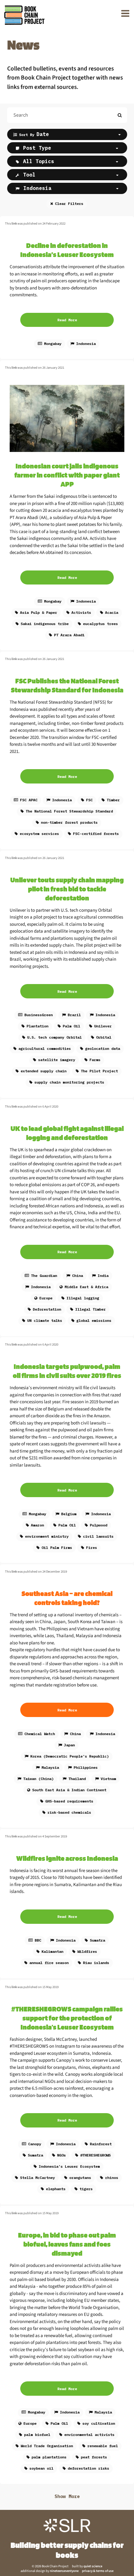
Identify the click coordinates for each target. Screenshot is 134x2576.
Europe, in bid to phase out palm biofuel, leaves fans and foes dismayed (67, 2244)
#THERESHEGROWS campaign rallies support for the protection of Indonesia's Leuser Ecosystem (67, 2018)
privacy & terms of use (98, 2571)
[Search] (120, 115)
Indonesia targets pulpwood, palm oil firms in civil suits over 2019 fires (67, 1371)
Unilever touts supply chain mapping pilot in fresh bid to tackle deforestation (67, 889)
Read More (67, 320)
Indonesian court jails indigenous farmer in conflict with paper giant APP (67, 475)
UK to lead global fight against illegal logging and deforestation (67, 1133)
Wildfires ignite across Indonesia (67, 1858)
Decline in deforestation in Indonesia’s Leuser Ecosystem (67, 250)
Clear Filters (69, 204)
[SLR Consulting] (67, 2526)
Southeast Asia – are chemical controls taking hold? (67, 1598)
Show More (67, 2496)
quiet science (93, 2566)
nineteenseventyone (64, 2571)
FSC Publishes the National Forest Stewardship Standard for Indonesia (67, 685)
